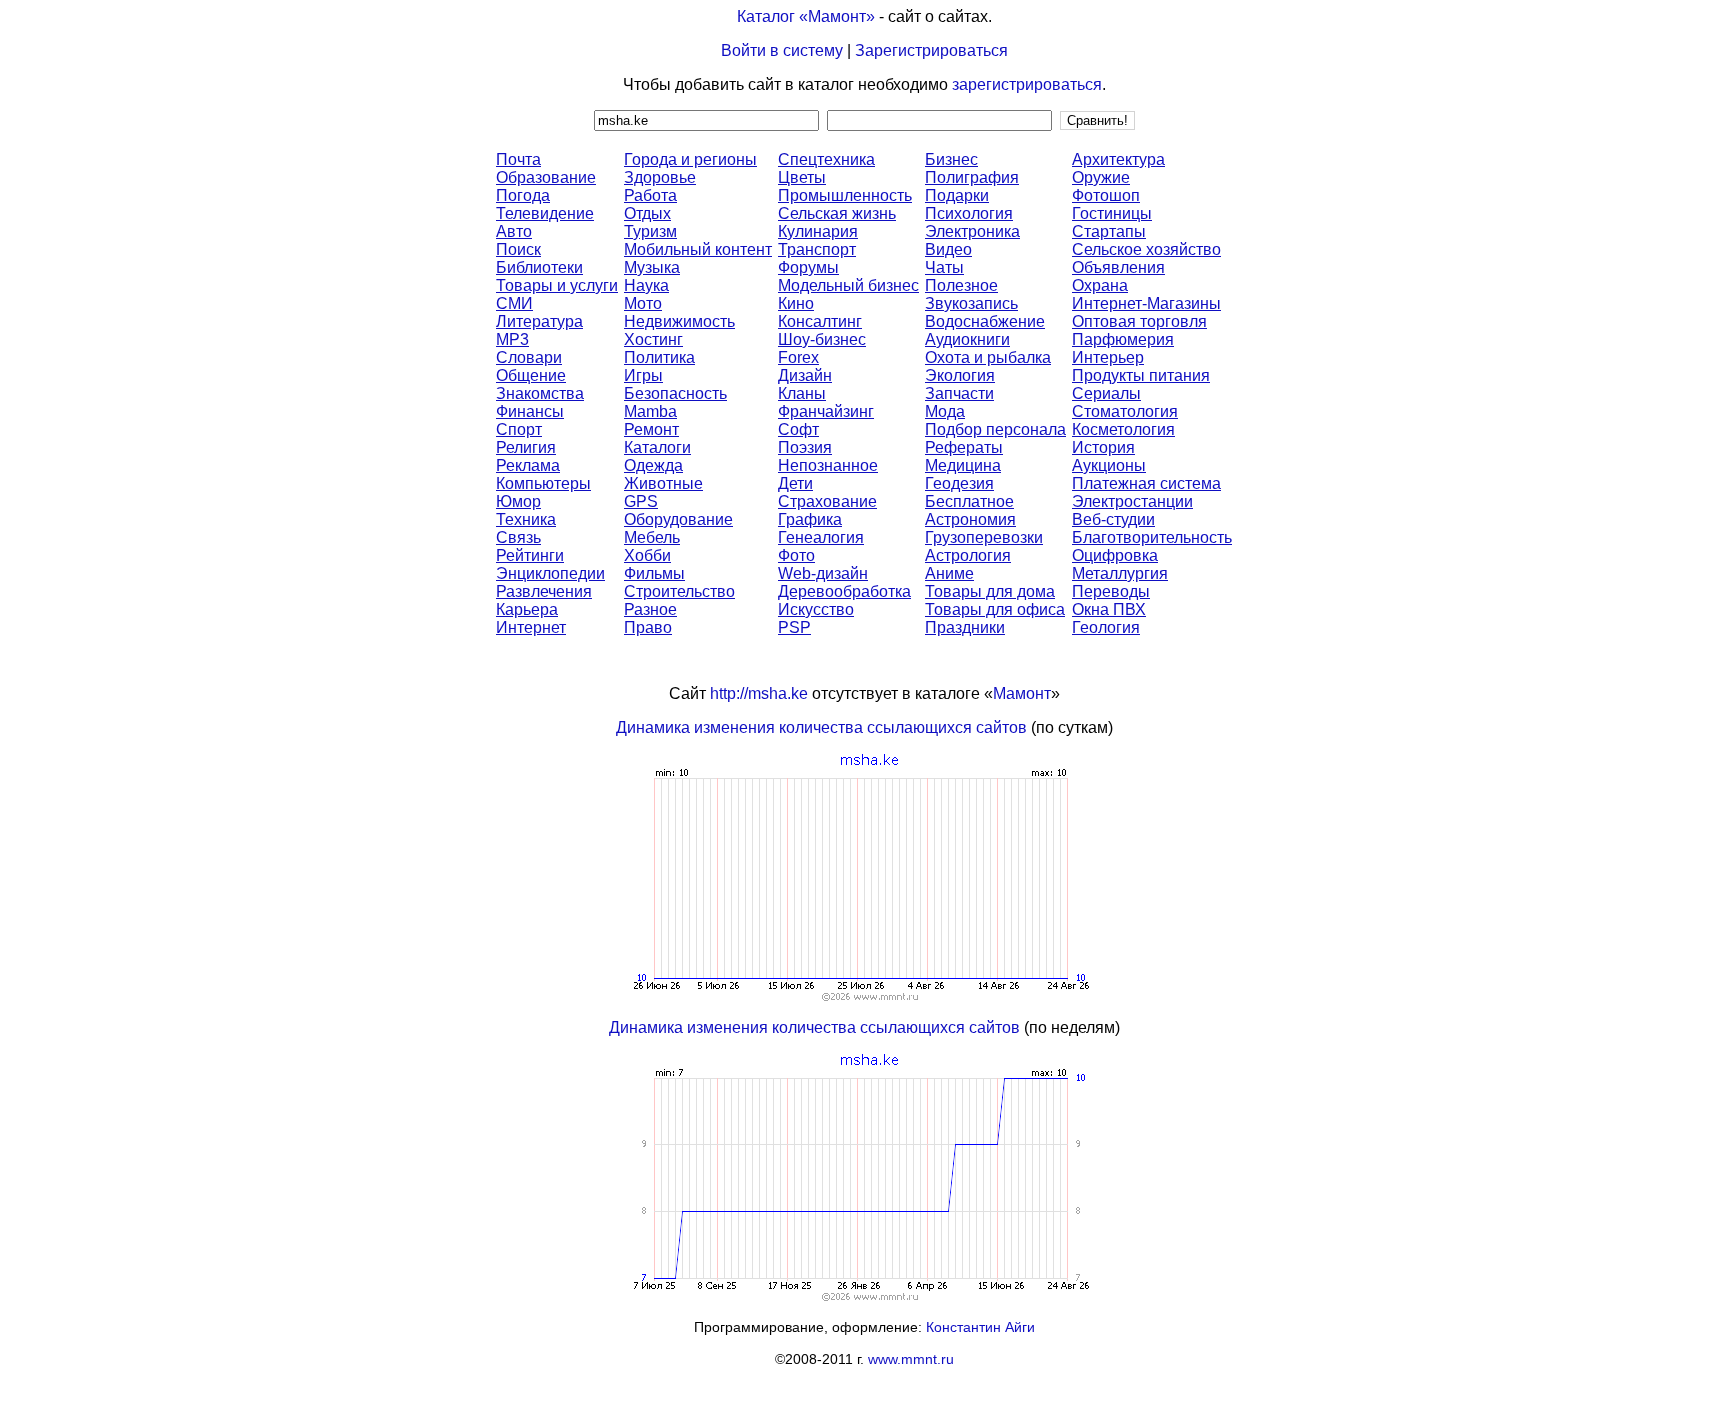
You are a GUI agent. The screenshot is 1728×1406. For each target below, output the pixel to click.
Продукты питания (1141, 375)
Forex (798, 357)
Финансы (530, 411)
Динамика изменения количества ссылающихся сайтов (821, 727)
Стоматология (1125, 411)
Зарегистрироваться (931, 50)
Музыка (652, 267)
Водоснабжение (985, 321)
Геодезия (959, 483)
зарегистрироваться (1027, 84)
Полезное (961, 285)
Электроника (972, 231)
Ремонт (651, 429)
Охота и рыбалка (988, 357)
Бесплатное (969, 501)
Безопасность (675, 393)
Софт (798, 429)
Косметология (1123, 429)
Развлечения (544, 591)
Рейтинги (530, 555)
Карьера (527, 609)
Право (648, 627)
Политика (659, 357)
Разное (650, 609)
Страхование (827, 501)
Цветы (802, 177)
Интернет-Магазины (1146, 303)
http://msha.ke (759, 693)
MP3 (512, 339)
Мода (945, 411)
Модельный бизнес (848, 285)
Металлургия (1120, 573)
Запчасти (959, 393)
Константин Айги (980, 1327)
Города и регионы (690, 159)
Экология (960, 375)
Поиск (518, 249)
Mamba (650, 411)
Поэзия (805, 447)
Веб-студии (1113, 519)
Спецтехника (826, 159)
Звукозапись (971, 303)
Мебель (652, 537)
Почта (518, 159)
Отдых (647, 213)
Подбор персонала (995, 429)
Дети (795, 483)
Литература (539, 321)
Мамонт (1022, 693)
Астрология (968, 555)
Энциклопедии (550, 573)
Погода (523, 195)
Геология (1106, 627)
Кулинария (818, 231)
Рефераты (964, 447)
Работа (650, 195)
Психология (969, 213)
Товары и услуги (557, 285)
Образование (546, 177)
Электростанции (1132, 501)
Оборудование (678, 519)
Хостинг (653, 339)
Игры (643, 375)
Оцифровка (1115, 555)
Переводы (1111, 591)
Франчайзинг (826, 411)
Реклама (528, 465)
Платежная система (1146, 483)
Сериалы (1106, 393)
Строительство (679, 591)
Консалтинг (820, 321)
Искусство (816, 609)
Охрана (1100, 285)
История (1103, 447)
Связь (518, 537)
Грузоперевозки (984, 537)
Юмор (518, 501)
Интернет (531, 627)
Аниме (949, 573)
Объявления (1118, 267)
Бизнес (951, 159)
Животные (663, 483)
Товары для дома (990, 591)
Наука (646, 285)
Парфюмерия (1123, 339)
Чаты (944, 267)
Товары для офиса (995, 609)
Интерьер (1108, 357)
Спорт (519, 429)
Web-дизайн (823, 573)
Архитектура (1118, 159)
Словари (529, 357)
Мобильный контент (698, 249)
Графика (810, 519)
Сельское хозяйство (1146, 249)
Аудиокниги (967, 339)
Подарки (957, 195)
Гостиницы (1112, 213)
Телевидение (545, 213)
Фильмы (654, 573)
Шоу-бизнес (822, 339)
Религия (526, 447)
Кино (796, 303)
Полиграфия (972, 177)
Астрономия (970, 519)
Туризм (650, 231)
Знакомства (540, 393)
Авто (514, 231)
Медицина (963, 465)
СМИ (514, 303)
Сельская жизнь (837, 213)
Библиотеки (539, 267)
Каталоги (657, 447)
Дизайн (805, 375)
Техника (526, 519)
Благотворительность (1152, 537)
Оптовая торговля (1139, 321)
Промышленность (845, 195)
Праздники (965, 627)
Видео (948, 249)
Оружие (1101, 177)
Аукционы (1109, 465)
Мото (643, 303)
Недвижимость (679, 321)
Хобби (647, 555)
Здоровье (660, 177)
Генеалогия (821, 537)
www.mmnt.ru (911, 1359)
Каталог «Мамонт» (806, 16)
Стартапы (1109, 231)
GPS (641, 501)
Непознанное (828, 465)
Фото (796, 555)
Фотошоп (1106, 195)
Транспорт (817, 249)
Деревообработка (844, 591)
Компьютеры (543, 483)
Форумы (808, 267)
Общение (531, 375)
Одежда (653, 465)
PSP (794, 627)
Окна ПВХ (1109, 609)
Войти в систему (782, 50)
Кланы (802, 393)
